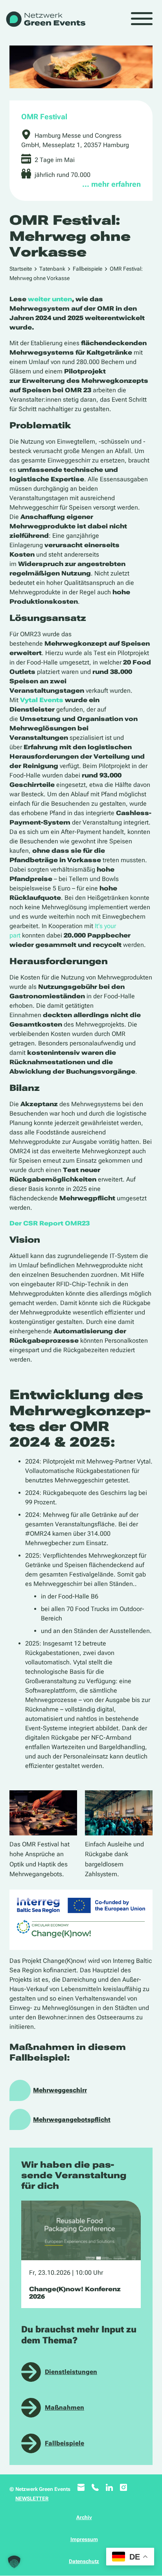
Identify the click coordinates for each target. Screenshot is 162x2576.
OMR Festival (44, 117)
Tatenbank (52, 269)
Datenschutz (84, 2561)
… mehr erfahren (111, 184)
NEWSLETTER (32, 2499)
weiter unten (50, 299)
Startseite (21, 269)
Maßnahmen (64, 2408)
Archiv (84, 2517)
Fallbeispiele (87, 269)
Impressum (84, 2539)
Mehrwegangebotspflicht (72, 2120)
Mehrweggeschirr (60, 2090)
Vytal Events (42, 700)
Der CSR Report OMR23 (50, 1223)
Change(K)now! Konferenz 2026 (75, 2293)
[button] (14, 2562)
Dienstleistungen (71, 2372)
